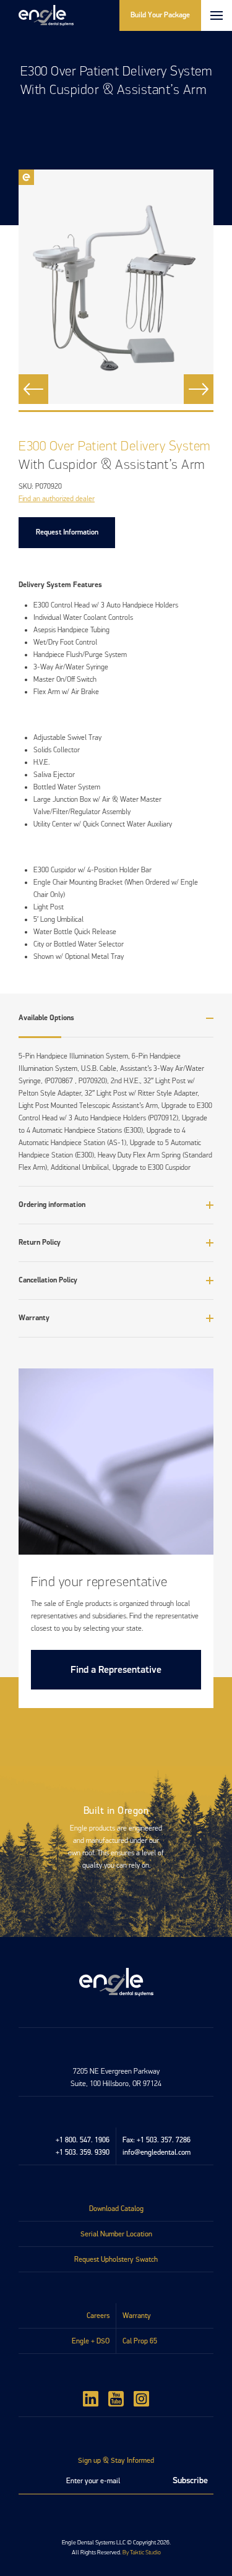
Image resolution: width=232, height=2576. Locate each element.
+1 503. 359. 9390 (83, 2152)
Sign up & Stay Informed (116, 2460)
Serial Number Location (116, 2234)
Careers (98, 2316)
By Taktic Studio (142, 2552)
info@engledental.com (157, 2152)
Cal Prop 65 (140, 2341)
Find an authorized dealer (57, 499)
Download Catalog (116, 2209)
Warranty (137, 2316)
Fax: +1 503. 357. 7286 (157, 2140)
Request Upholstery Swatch (116, 2259)
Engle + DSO (91, 2341)
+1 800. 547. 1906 (83, 2140)
